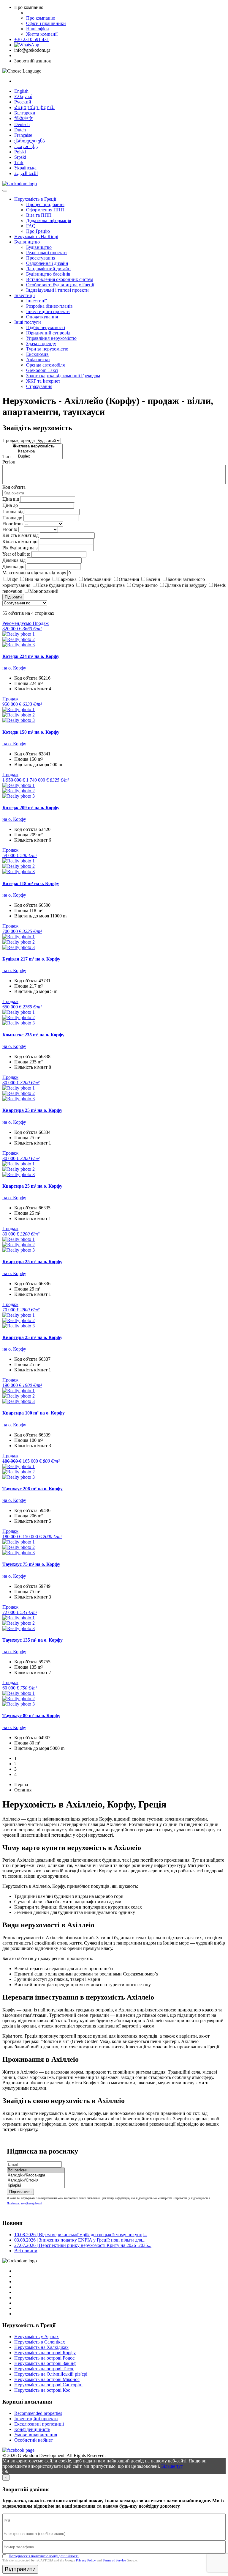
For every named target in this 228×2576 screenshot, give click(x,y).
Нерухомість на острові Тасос (44, 2369)
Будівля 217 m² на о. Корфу (31, 959)
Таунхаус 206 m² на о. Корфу (33, 1489)
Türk (19, 162)
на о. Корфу (14, 668)
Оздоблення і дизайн (47, 263)
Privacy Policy (86, 2560)
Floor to (10, 529)
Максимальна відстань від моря (34, 573)
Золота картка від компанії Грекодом (63, 376)
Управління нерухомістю (51, 338)
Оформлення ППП (45, 210)
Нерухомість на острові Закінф (45, 2363)
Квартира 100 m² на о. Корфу (34, 1413)
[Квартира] (37, 451)
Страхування (39, 386)
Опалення (129, 579)
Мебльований (98, 579)
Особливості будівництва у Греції (60, 285)
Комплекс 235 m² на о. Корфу (33, 1035)
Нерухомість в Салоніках (40, 2342)
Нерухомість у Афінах (37, 2337)
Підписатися (20, 2192)
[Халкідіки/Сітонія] (36, 2180)
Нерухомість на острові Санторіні (48, 2385)
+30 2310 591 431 (32, 39)
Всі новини (26, 2251)
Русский (23, 102)
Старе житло (145, 585)
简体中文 (24, 118)
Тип (7, 456)
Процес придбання (45, 204)
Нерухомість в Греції (35, 199)
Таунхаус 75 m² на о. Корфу (31, 1564)
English (21, 91)
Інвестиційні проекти (48, 311)
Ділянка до (13, 566)
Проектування (41, 258)
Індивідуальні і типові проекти (57, 290)
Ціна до (10, 505)
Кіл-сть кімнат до (20, 542)
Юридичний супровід (48, 333)
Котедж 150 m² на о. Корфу (31, 732)
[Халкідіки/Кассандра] (36, 2175)
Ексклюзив (37, 354)
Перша (21, 1784)
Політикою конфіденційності (24, 2203)
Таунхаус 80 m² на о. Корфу (31, 1716)
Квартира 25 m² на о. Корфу (32, 1110)
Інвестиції (24, 295)
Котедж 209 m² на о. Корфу (31, 808)
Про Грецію (38, 231)
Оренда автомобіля (45, 365)
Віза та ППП (39, 215)
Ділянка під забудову (186, 585)
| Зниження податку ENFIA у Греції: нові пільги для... (80, 2240)
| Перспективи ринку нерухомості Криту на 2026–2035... (83, 2245)
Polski (20, 152)
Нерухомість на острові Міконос (47, 2379)
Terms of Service (114, 2560)
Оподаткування (42, 317)
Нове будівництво (56, 585)
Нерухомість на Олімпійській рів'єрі (51, 2374)
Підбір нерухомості (46, 327)
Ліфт (13, 579)
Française (23, 135)
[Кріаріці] (36, 2186)
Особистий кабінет (34, 2440)
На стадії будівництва (103, 585)
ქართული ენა (30, 141)
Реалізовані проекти (46, 253)
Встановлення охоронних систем (60, 279)
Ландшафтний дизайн (48, 269)
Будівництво (27, 242)
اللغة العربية (26, 173)
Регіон (9, 462)
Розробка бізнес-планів (49, 306)
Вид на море (38, 579)
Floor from (12, 524)
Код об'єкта (14, 487)
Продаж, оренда (19, 440)
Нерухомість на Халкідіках (41, 2347)
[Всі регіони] (36, 2170)
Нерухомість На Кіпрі (36, 236)
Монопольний (44, 591)
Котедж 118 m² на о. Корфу (31, 883)
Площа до (12, 518)
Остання (23, 1790)
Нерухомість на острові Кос (42, 2390)
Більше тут (172, 2466)
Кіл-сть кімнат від (20, 535)
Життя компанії (42, 34)
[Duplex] (37, 456)
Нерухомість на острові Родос (44, 2358)
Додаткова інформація (49, 220)
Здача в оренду (41, 344)
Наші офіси (38, 29)
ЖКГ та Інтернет (43, 381)
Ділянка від (14, 560)
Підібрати (13, 597)
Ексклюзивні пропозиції (39, 2424)
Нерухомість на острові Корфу (45, 2353)
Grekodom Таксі (42, 370)
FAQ (31, 226)
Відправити (20, 2569)
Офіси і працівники (46, 23)
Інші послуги (28, 322)
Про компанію (41, 18)
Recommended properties (38, 2413)
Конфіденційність (32, 2429)
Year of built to (16, 554)
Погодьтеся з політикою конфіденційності (44, 2556)
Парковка (67, 579)
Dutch (20, 130)
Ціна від (11, 499)
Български (25, 113)
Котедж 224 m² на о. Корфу (31, 656)
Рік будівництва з (20, 548)
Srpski (20, 157)
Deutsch (22, 124)
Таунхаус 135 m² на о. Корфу (33, 1640)
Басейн (153, 579)
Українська (25, 168)
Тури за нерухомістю (47, 349)
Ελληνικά (23, 96)
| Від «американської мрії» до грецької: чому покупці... (81, 2235)
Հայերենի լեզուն (34, 107)
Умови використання (36, 2435)
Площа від (13, 511)
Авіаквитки (38, 360)
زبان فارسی (26, 146)
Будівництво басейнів (48, 274)
